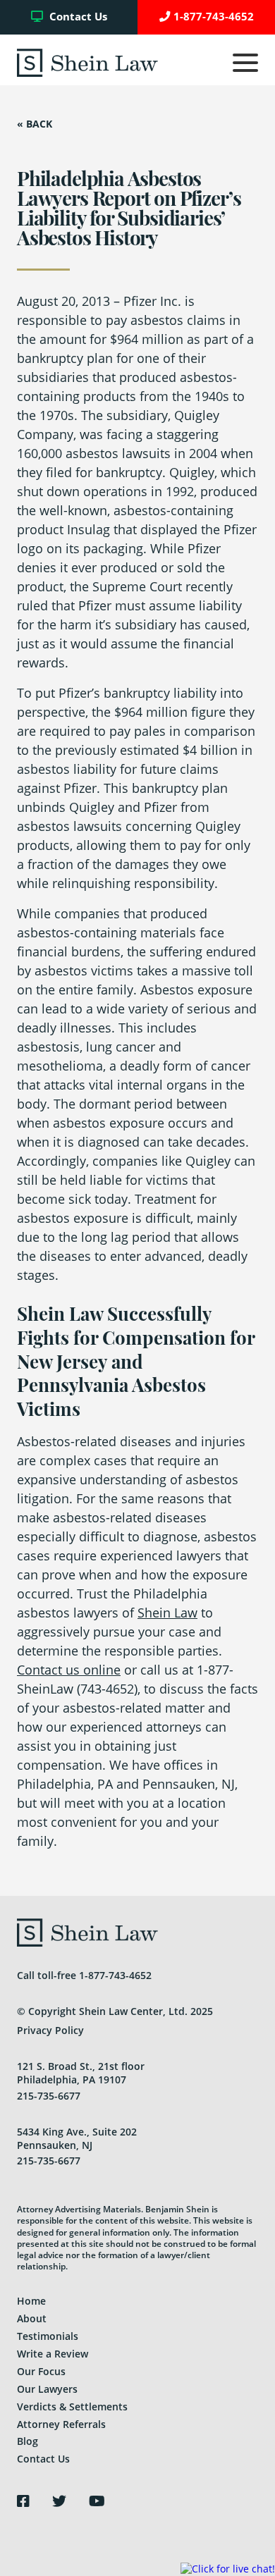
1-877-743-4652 (214, 17)
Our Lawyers (47, 2389)
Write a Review (53, 2354)
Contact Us (77, 17)
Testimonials (48, 2336)
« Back (35, 124)
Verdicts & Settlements (72, 2406)
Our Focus (41, 2371)
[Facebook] (23, 2501)
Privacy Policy (50, 2030)
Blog (28, 2441)
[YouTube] (97, 2501)
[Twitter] (59, 2501)
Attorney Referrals (61, 2424)
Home (31, 2301)
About (32, 2318)
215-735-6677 (49, 2096)
